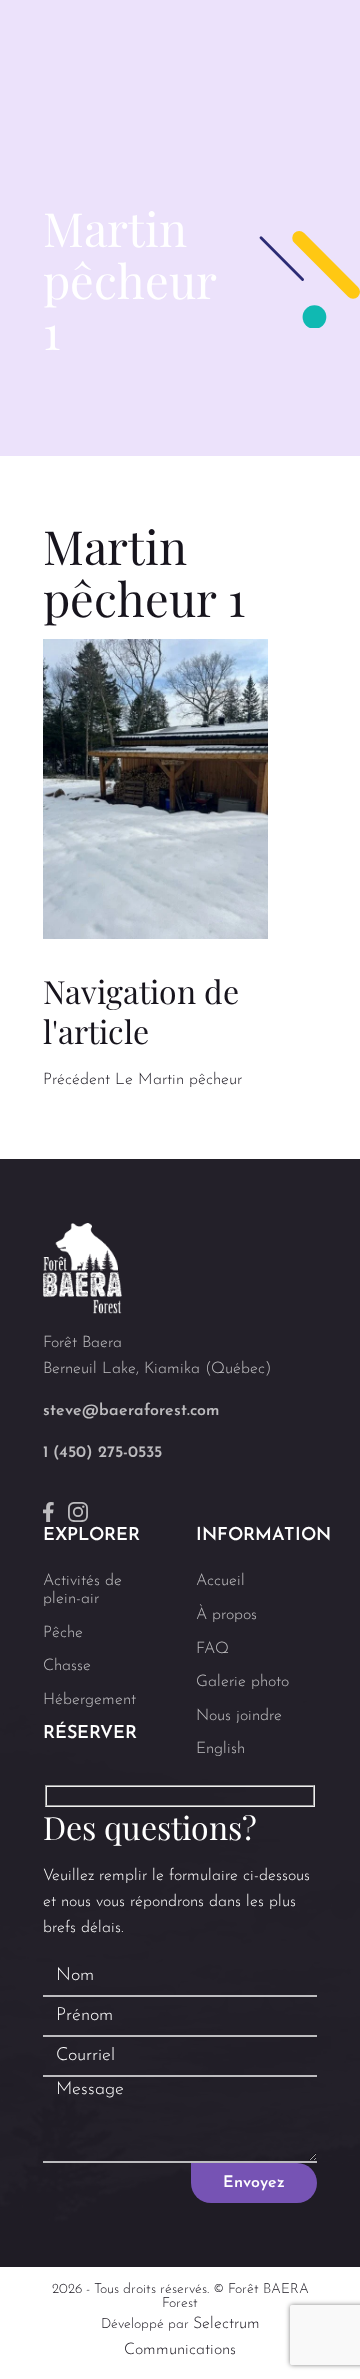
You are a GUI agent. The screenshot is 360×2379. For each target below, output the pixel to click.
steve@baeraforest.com (131, 1411)
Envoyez (254, 2183)
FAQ (212, 1649)
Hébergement (89, 1700)
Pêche (63, 1633)
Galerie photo (242, 1682)
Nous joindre (239, 1716)
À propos (226, 1615)
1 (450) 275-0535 (102, 1453)
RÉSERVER (90, 1734)
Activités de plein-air (82, 1590)
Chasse (67, 1666)
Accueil (220, 1581)
